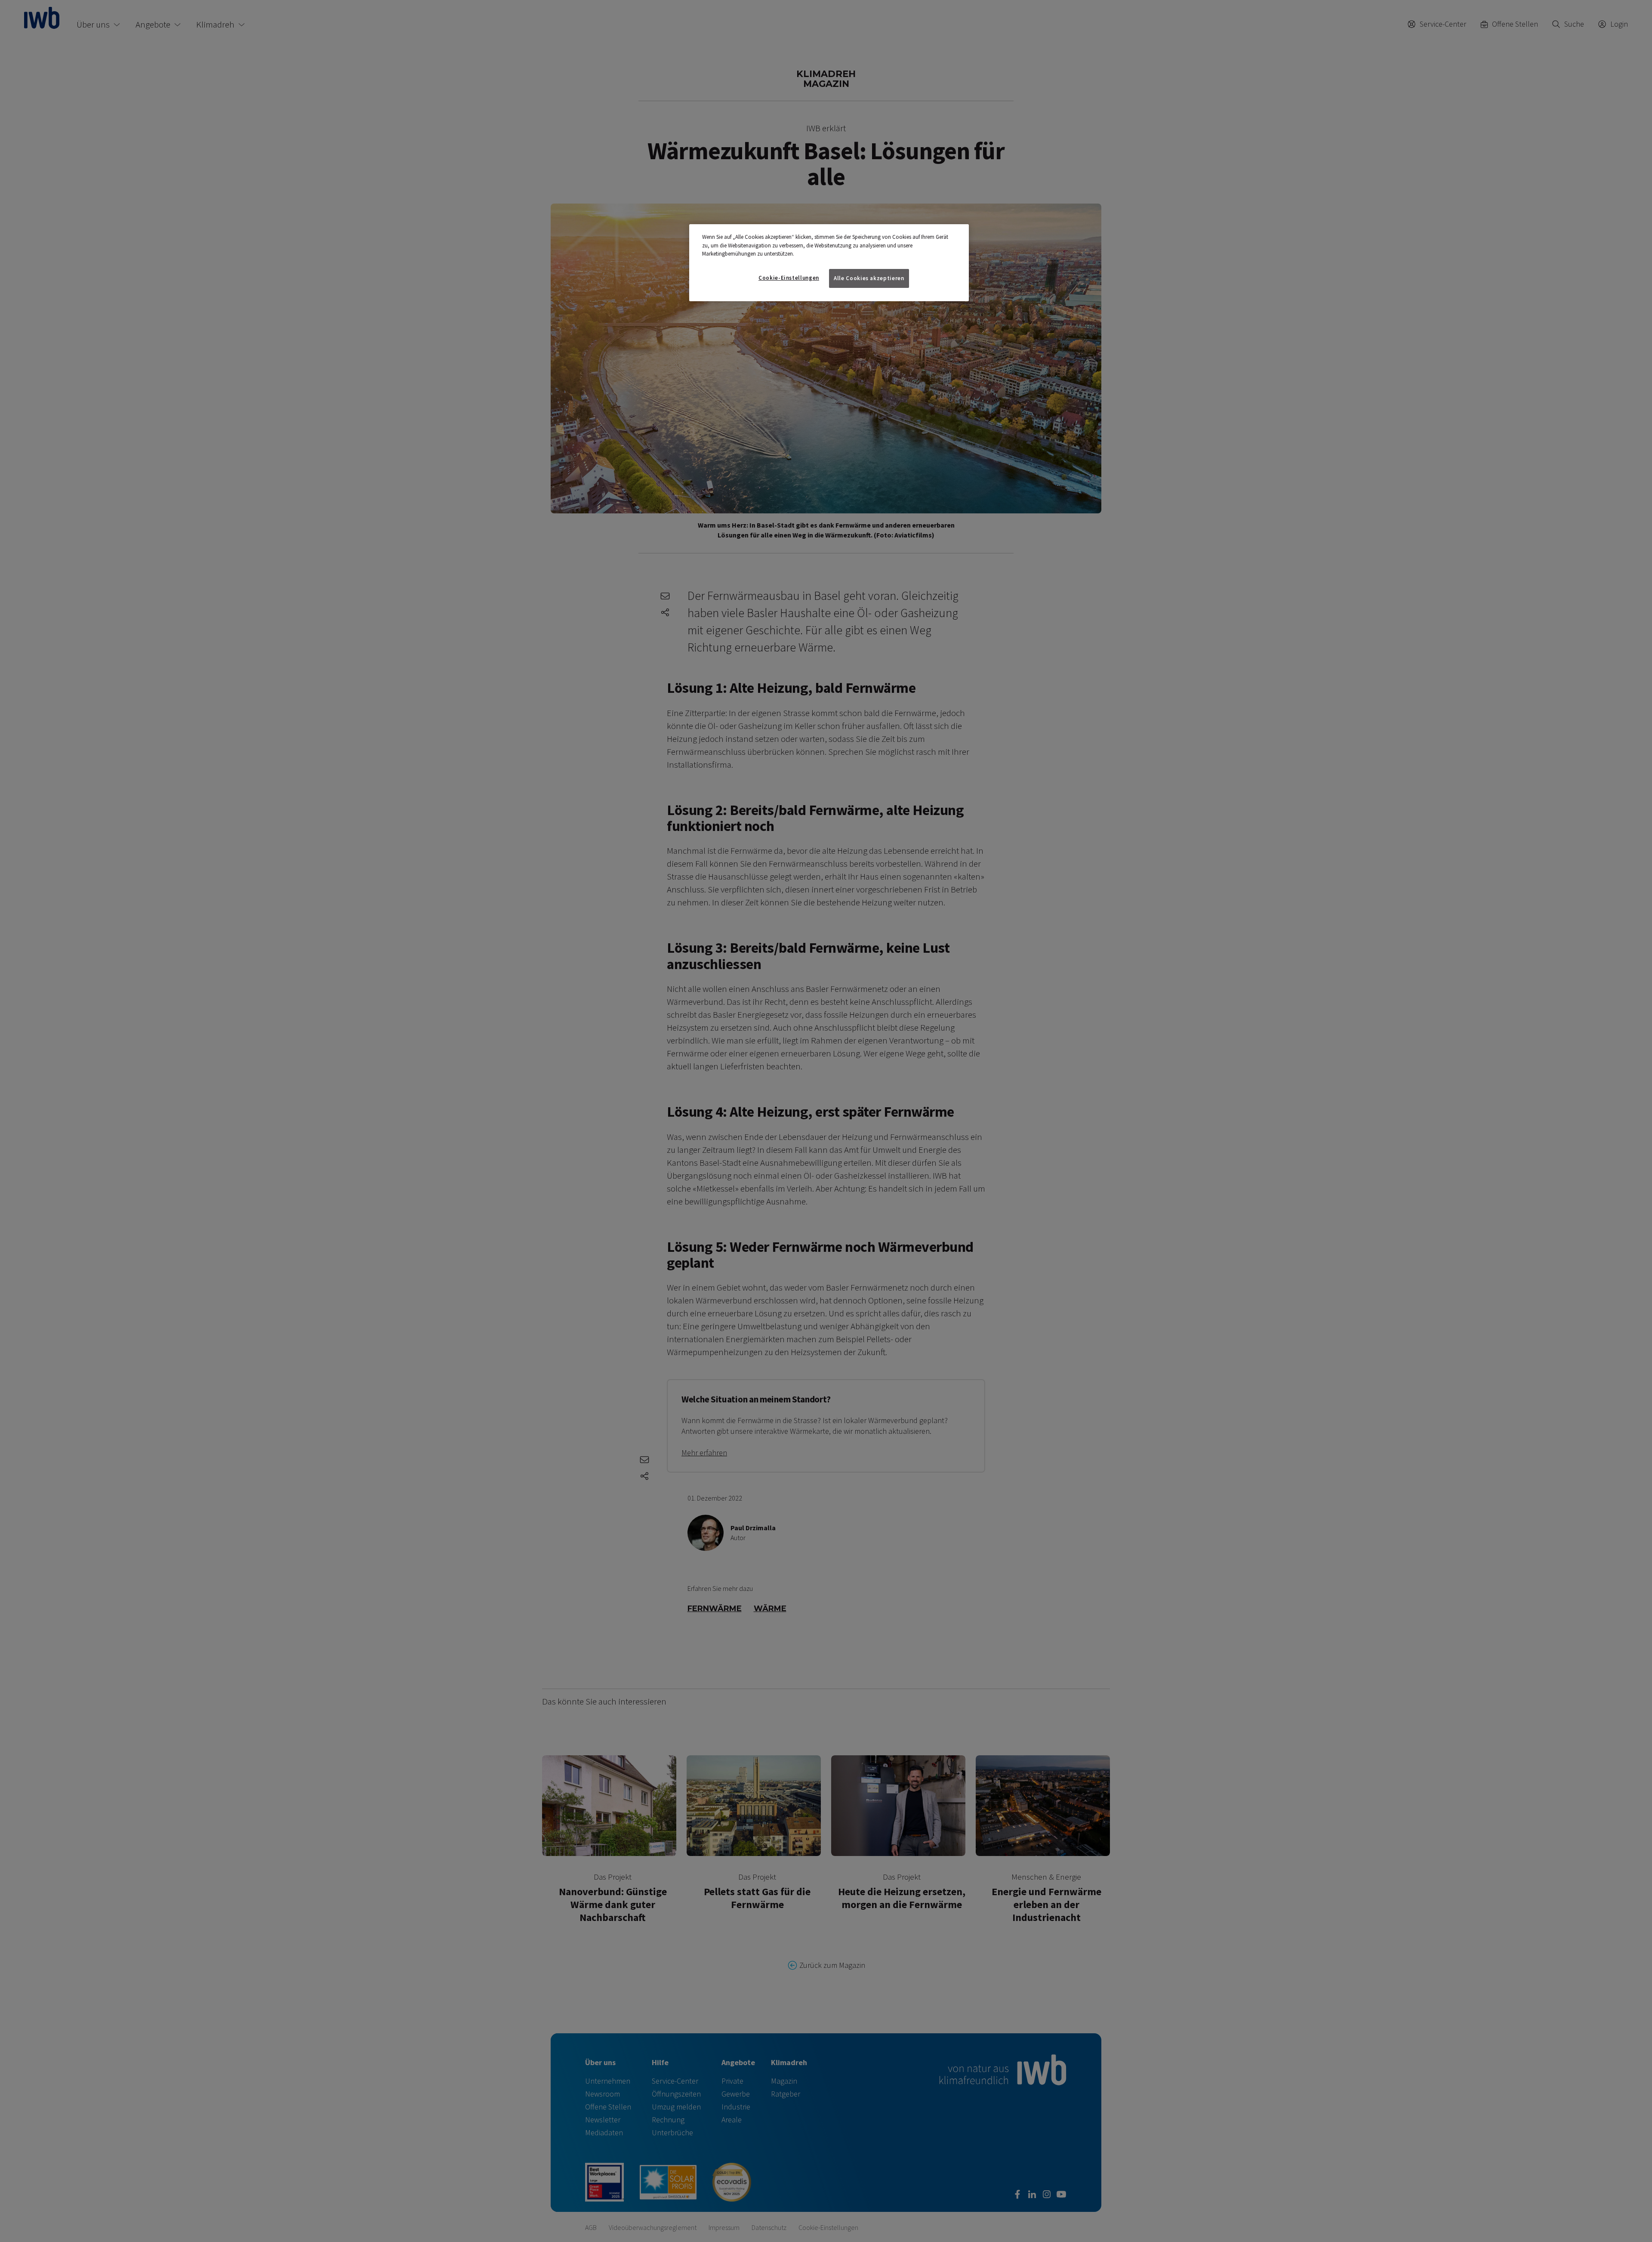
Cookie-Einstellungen (789, 278)
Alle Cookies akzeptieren (869, 278)
